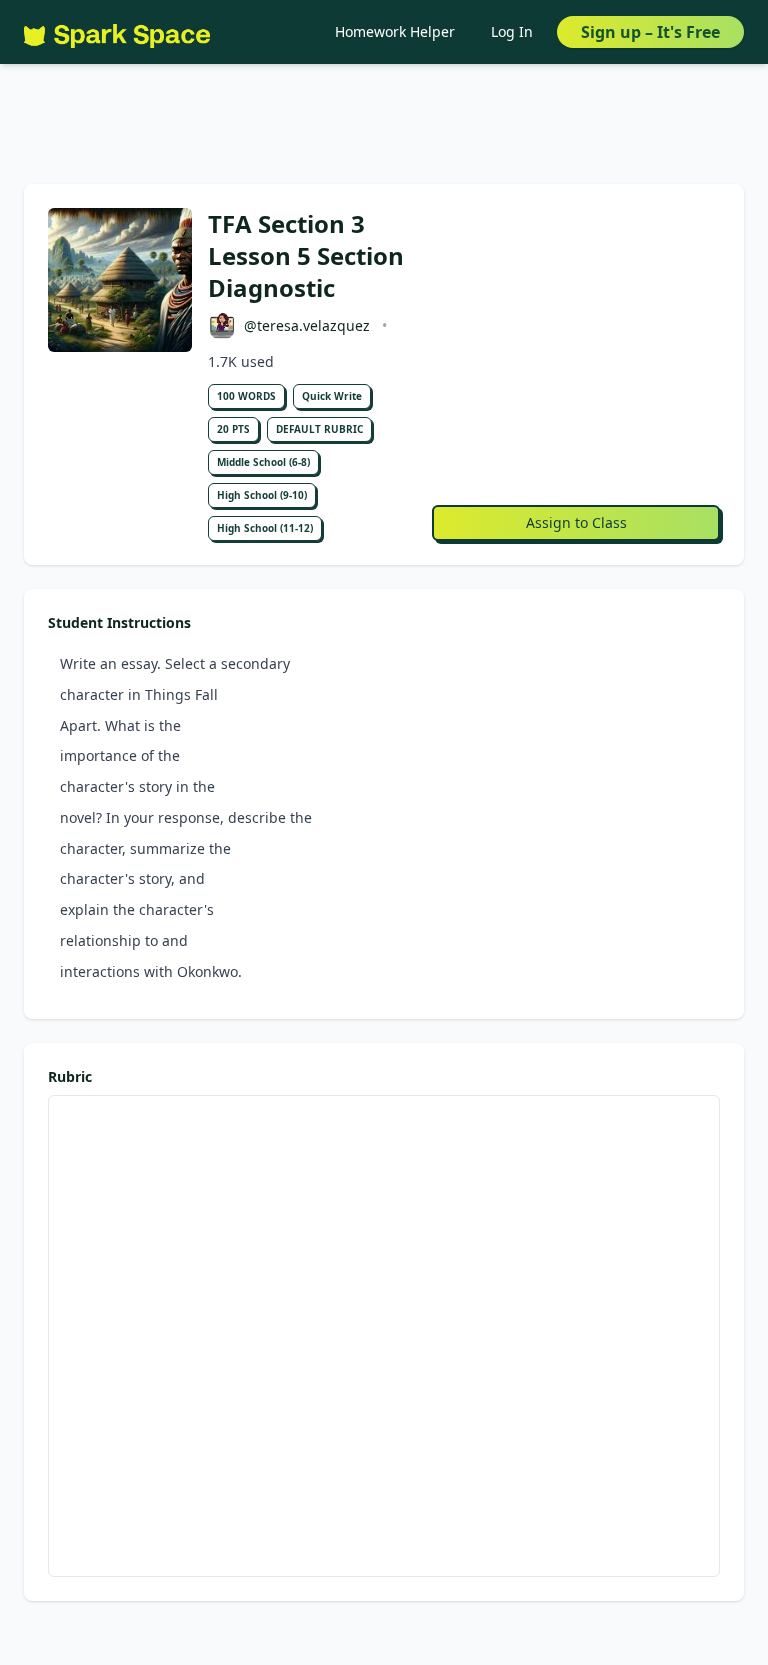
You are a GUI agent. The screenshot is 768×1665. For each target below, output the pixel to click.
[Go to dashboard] (117, 32)
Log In (512, 31)
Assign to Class (576, 522)
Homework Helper (395, 31)
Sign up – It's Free (650, 32)
